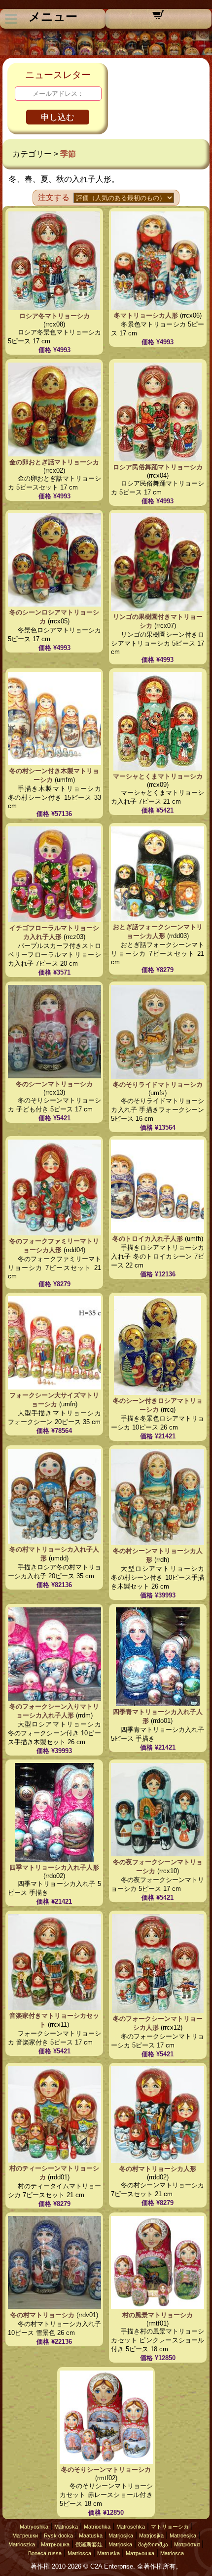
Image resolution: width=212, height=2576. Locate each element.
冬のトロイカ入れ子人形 (148, 1239)
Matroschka (131, 2527)
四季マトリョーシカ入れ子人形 (54, 1867)
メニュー (53, 17)
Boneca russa (45, 2553)
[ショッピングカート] (158, 18)
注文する (54, 197)
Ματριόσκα (187, 2544)
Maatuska (91, 2535)
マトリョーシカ (170, 2527)
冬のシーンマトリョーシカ (54, 1084)
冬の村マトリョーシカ (42, 2315)
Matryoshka (34, 2527)
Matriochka (97, 2527)
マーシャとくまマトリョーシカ (158, 776)
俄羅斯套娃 (89, 2544)
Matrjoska (120, 2544)
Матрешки (25, 2535)
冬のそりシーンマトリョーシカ (106, 2470)
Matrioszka (22, 2544)
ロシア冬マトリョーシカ (54, 316)
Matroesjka (183, 2535)
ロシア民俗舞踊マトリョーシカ (158, 467)
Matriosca (79, 2553)
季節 (68, 154)
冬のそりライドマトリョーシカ (158, 1084)
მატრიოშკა (153, 2544)
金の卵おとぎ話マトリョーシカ (54, 462)
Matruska (108, 2553)
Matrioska (66, 2527)
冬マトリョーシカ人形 (146, 315)
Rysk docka (58, 2535)
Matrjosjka (121, 2535)
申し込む (58, 117)
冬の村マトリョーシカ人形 (158, 2169)
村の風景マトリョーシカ (158, 2315)
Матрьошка (55, 2544)
